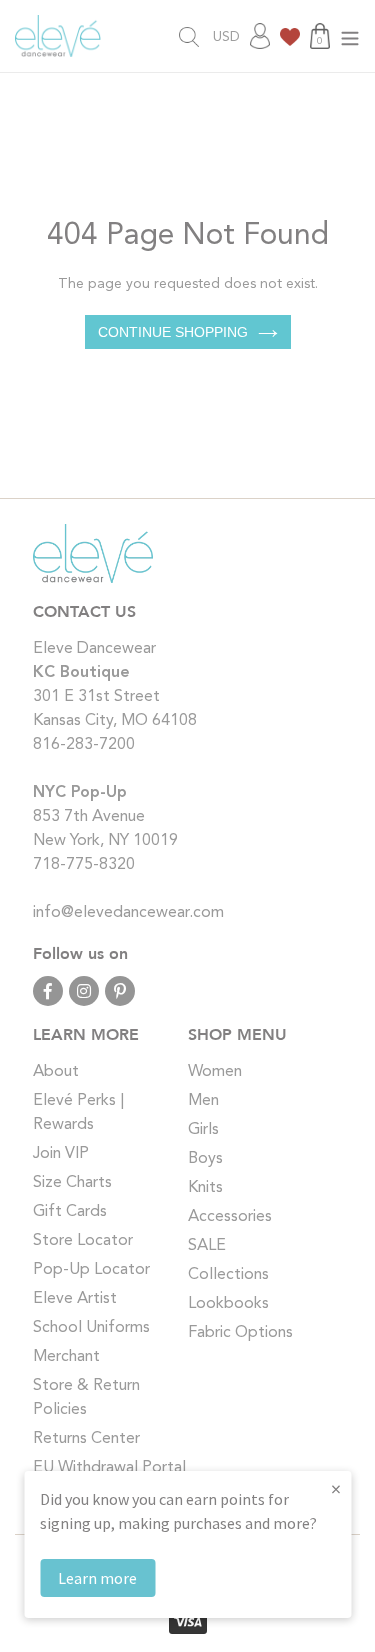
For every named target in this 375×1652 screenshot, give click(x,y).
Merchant (66, 1357)
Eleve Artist (75, 1299)
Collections (228, 1275)
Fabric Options (240, 1333)
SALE (207, 1246)
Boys (205, 1159)
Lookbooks (228, 1304)
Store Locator (83, 1241)
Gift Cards (70, 1212)
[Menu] (350, 36)
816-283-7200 (84, 745)
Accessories (230, 1217)
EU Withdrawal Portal (109, 1468)
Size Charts (72, 1183)
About (56, 1072)
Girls (203, 1130)
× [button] (336, 1488)
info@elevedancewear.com (128, 913)
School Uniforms (91, 1328)
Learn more (97, 1578)
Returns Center (86, 1439)
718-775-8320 (84, 865)
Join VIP (61, 1154)
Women (215, 1072)
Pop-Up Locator (91, 1270)
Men (203, 1101)
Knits (205, 1188)
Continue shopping (173, 332)
